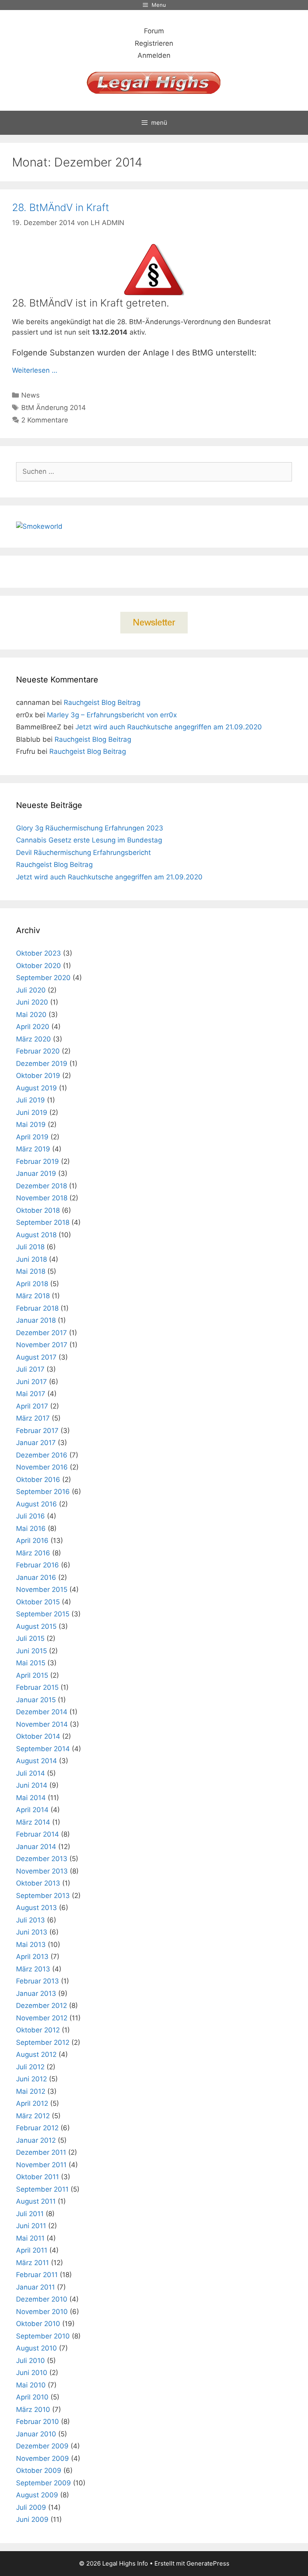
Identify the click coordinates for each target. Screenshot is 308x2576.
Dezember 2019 (42, 1064)
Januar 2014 (36, 1847)
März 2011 (32, 2263)
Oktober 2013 (38, 1883)
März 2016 (33, 1553)
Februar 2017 (37, 1431)
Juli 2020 (31, 990)
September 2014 (43, 1749)
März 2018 (33, 1296)
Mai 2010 (31, 2385)
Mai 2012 (31, 2091)
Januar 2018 (36, 1320)
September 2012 (43, 2042)
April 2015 (32, 1675)
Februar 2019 (37, 1161)
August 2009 (37, 2495)
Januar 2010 (36, 2434)
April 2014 (32, 1810)
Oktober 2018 (38, 1210)
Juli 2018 (30, 1247)
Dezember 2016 (42, 1455)
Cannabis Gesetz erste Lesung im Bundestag (89, 840)
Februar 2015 (37, 1687)
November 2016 (42, 1467)
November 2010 (42, 2312)
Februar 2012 (37, 2128)
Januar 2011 (35, 2287)
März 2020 (33, 1039)
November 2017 (42, 1345)
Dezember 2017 (42, 1333)
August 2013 (36, 1908)
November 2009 (43, 2458)
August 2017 (36, 1357)
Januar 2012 (36, 2140)
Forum (154, 31)
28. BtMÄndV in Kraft (61, 207)
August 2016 (36, 1504)
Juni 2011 (31, 2226)
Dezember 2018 (42, 1186)
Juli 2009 (31, 2507)
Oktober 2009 (39, 2470)
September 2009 (44, 2483)
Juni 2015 (31, 1651)
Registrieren (154, 43)
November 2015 (42, 1589)
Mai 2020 (31, 1015)
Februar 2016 (37, 1565)
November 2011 (41, 2165)
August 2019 (36, 1088)
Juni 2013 (32, 1932)
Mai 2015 (31, 1663)
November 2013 (42, 1871)
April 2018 (32, 1284)
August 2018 (36, 1235)
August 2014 (36, 1761)
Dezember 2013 (42, 1859)
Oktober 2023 (38, 953)
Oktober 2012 (38, 2030)
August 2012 (36, 2054)
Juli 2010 (30, 2361)
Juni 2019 (32, 1112)
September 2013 (43, 1896)
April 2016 (32, 1541)
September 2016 (43, 1492)
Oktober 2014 (38, 1736)
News (30, 395)
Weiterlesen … (35, 370)
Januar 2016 (36, 1577)
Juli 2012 (30, 2067)
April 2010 (32, 2397)
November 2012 (42, 2018)
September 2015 (43, 1614)
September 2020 (43, 978)
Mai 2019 (31, 1125)
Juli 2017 (30, 1369)
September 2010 (43, 2336)
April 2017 (32, 1406)
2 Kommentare (45, 420)
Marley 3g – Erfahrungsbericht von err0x (112, 715)
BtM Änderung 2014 (54, 408)
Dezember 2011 (41, 2152)
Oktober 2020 (38, 966)
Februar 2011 (37, 2275)
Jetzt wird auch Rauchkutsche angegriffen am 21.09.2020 (169, 727)
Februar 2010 (37, 2422)
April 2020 (33, 1027)
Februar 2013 (37, 1981)
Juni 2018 (31, 1259)
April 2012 (32, 2103)
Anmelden (154, 55)
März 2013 (33, 1969)
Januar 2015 (36, 1700)
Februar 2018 (37, 1308)
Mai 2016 (31, 1529)
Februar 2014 (37, 1834)
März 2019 (33, 1149)
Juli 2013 (30, 1920)
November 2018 (42, 1198)
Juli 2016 (30, 1516)
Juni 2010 (32, 2373)
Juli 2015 (30, 1638)
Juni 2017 (31, 1382)
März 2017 (33, 1418)
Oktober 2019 (38, 1076)
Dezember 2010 (42, 2299)
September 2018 (43, 1222)
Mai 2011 (30, 2238)
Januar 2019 (36, 1173)
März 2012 (33, 2116)
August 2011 (36, 2201)
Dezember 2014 (42, 1712)
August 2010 (36, 2348)
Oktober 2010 (38, 2324)
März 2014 (33, 1822)
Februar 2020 (38, 1051)
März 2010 (33, 2410)
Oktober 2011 (37, 2177)
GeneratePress (208, 2563)
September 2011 (42, 2189)
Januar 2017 (36, 1443)
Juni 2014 (32, 1785)
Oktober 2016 (38, 1480)
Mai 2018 (31, 1271)
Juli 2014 (30, 1773)
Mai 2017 (31, 1394)
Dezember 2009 (42, 2446)
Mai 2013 (31, 1945)
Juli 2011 (30, 2214)
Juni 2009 (32, 2519)
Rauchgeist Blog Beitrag (102, 702)
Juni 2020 (32, 1002)
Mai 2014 (31, 1798)
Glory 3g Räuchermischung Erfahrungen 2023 (90, 828)
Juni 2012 (31, 2079)
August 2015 (36, 1626)
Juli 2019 (30, 1100)
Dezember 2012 (42, 2006)
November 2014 (42, 1724)
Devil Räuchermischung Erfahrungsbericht (83, 853)
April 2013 (32, 1957)
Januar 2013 (36, 1993)
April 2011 (32, 2250)
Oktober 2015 (38, 1602)
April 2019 (32, 1137)
